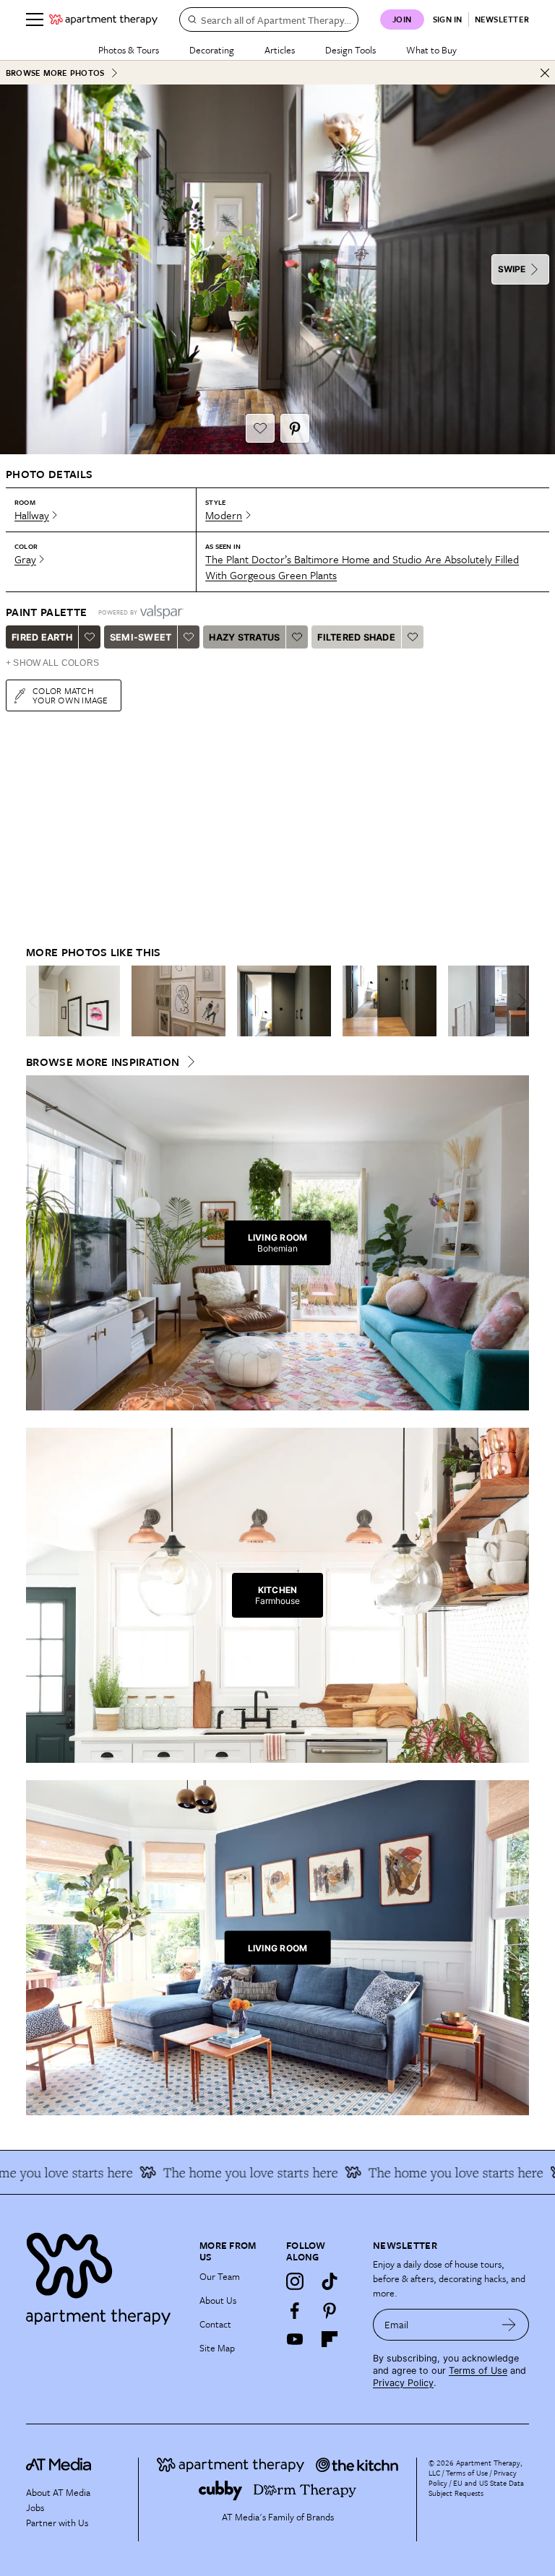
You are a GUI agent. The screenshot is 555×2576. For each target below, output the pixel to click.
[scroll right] (517, 1001)
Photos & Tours (129, 50)
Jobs (35, 2507)
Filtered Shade (356, 637)
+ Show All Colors (52, 663)
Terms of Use (478, 2371)
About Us (218, 2300)
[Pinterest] (330, 2310)
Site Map (217, 2348)
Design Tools (350, 50)
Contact (215, 2324)
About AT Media (58, 2492)
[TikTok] (330, 2281)
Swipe (512, 269)
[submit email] (509, 2325)
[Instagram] (295, 2281)
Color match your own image (70, 695)
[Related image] (73, 1001)
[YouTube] (295, 2339)
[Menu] (35, 19)
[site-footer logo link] (59, 2466)
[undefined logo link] (103, 19)
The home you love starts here (227, 2172)
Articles (280, 50)
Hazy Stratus (244, 637)
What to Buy (431, 50)
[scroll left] (38, 1001)
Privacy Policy (403, 2383)
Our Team (220, 2276)
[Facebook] (295, 2310)
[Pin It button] (295, 428)
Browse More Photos (55, 73)
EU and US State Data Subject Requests (476, 2488)
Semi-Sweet (141, 637)
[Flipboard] (330, 2339)
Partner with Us (57, 2523)
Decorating (212, 50)
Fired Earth (42, 637)
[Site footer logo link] (104, 2275)
